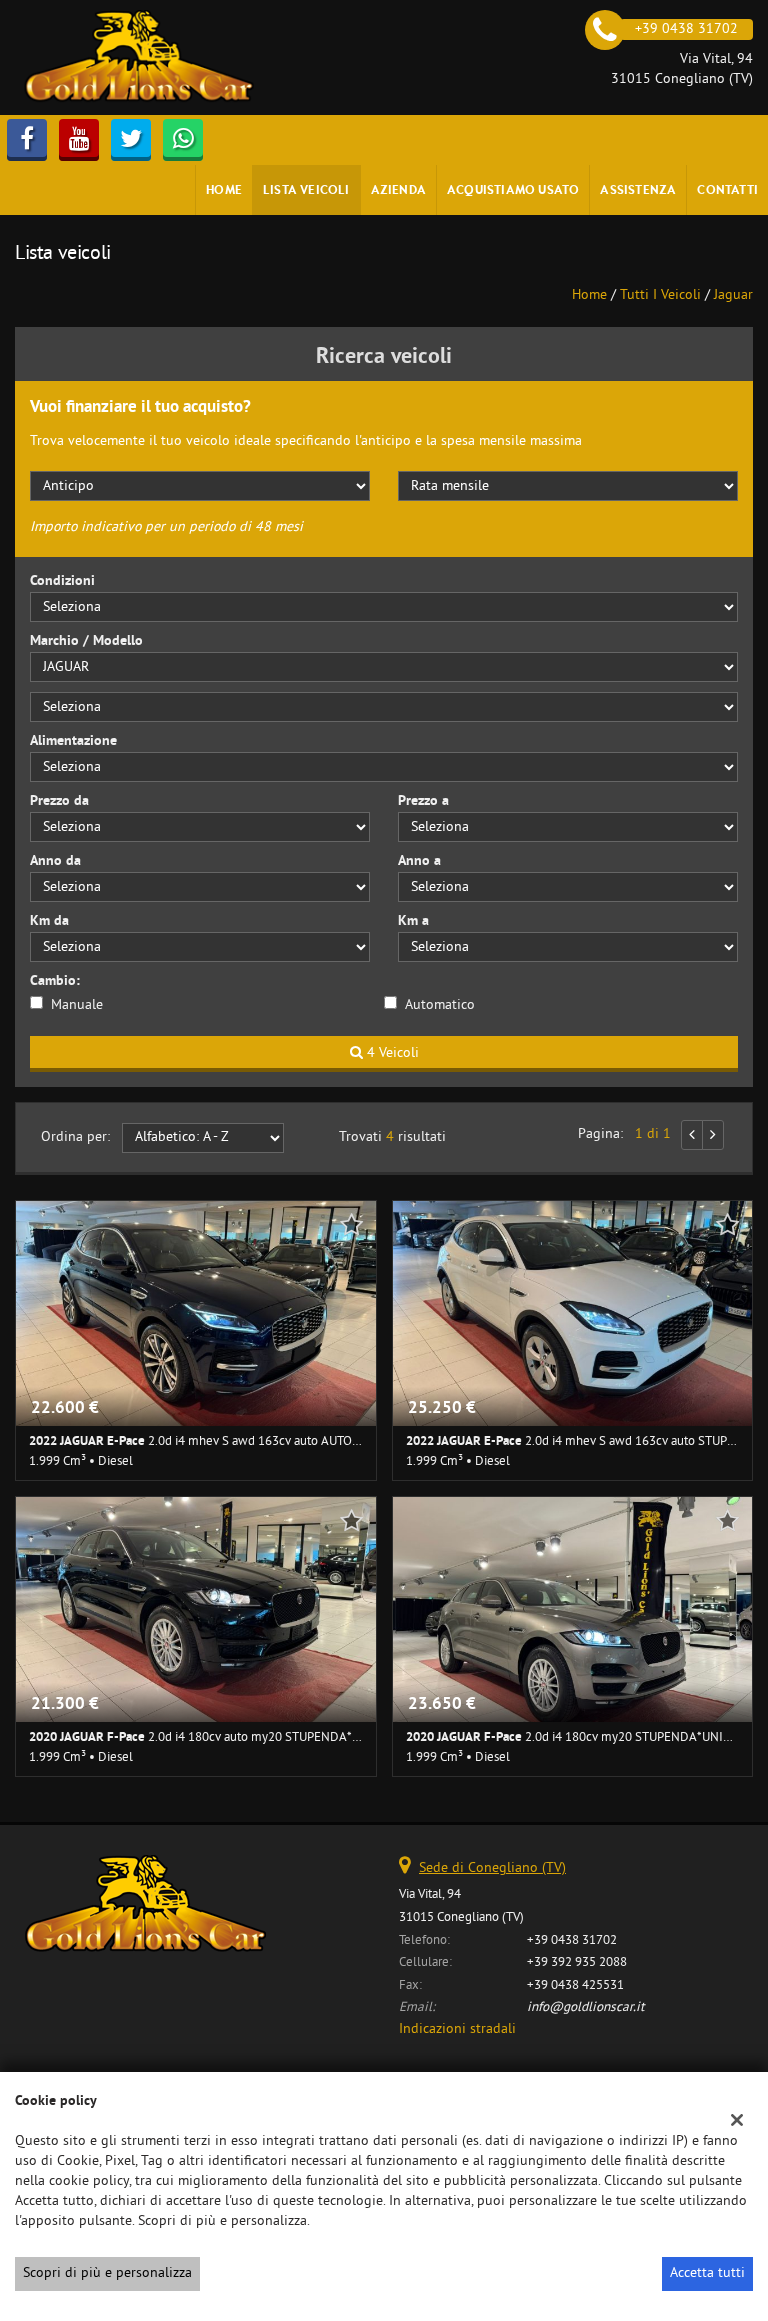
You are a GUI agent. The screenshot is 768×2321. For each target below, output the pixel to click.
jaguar (733, 295)
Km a (413, 921)
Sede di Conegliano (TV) (492, 1868)
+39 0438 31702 (572, 1940)
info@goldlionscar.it (586, 2007)
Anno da (55, 861)
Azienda (398, 189)
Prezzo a (423, 801)
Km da (49, 921)
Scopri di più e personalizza (107, 2273)
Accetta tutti (707, 2273)
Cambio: (55, 981)
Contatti (727, 189)
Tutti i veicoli (660, 295)
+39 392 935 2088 (577, 1962)
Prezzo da (59, 801)
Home (224, 189)
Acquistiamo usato (513, 189)
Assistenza (638, 189)
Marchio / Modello (86, 641)
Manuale (77, 1005)
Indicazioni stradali (457, 2029)
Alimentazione (73, 741)
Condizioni (62, 581)
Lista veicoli (306, 189)
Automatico (440, 1005)
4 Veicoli (391, 1053)
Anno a (419, 861)
